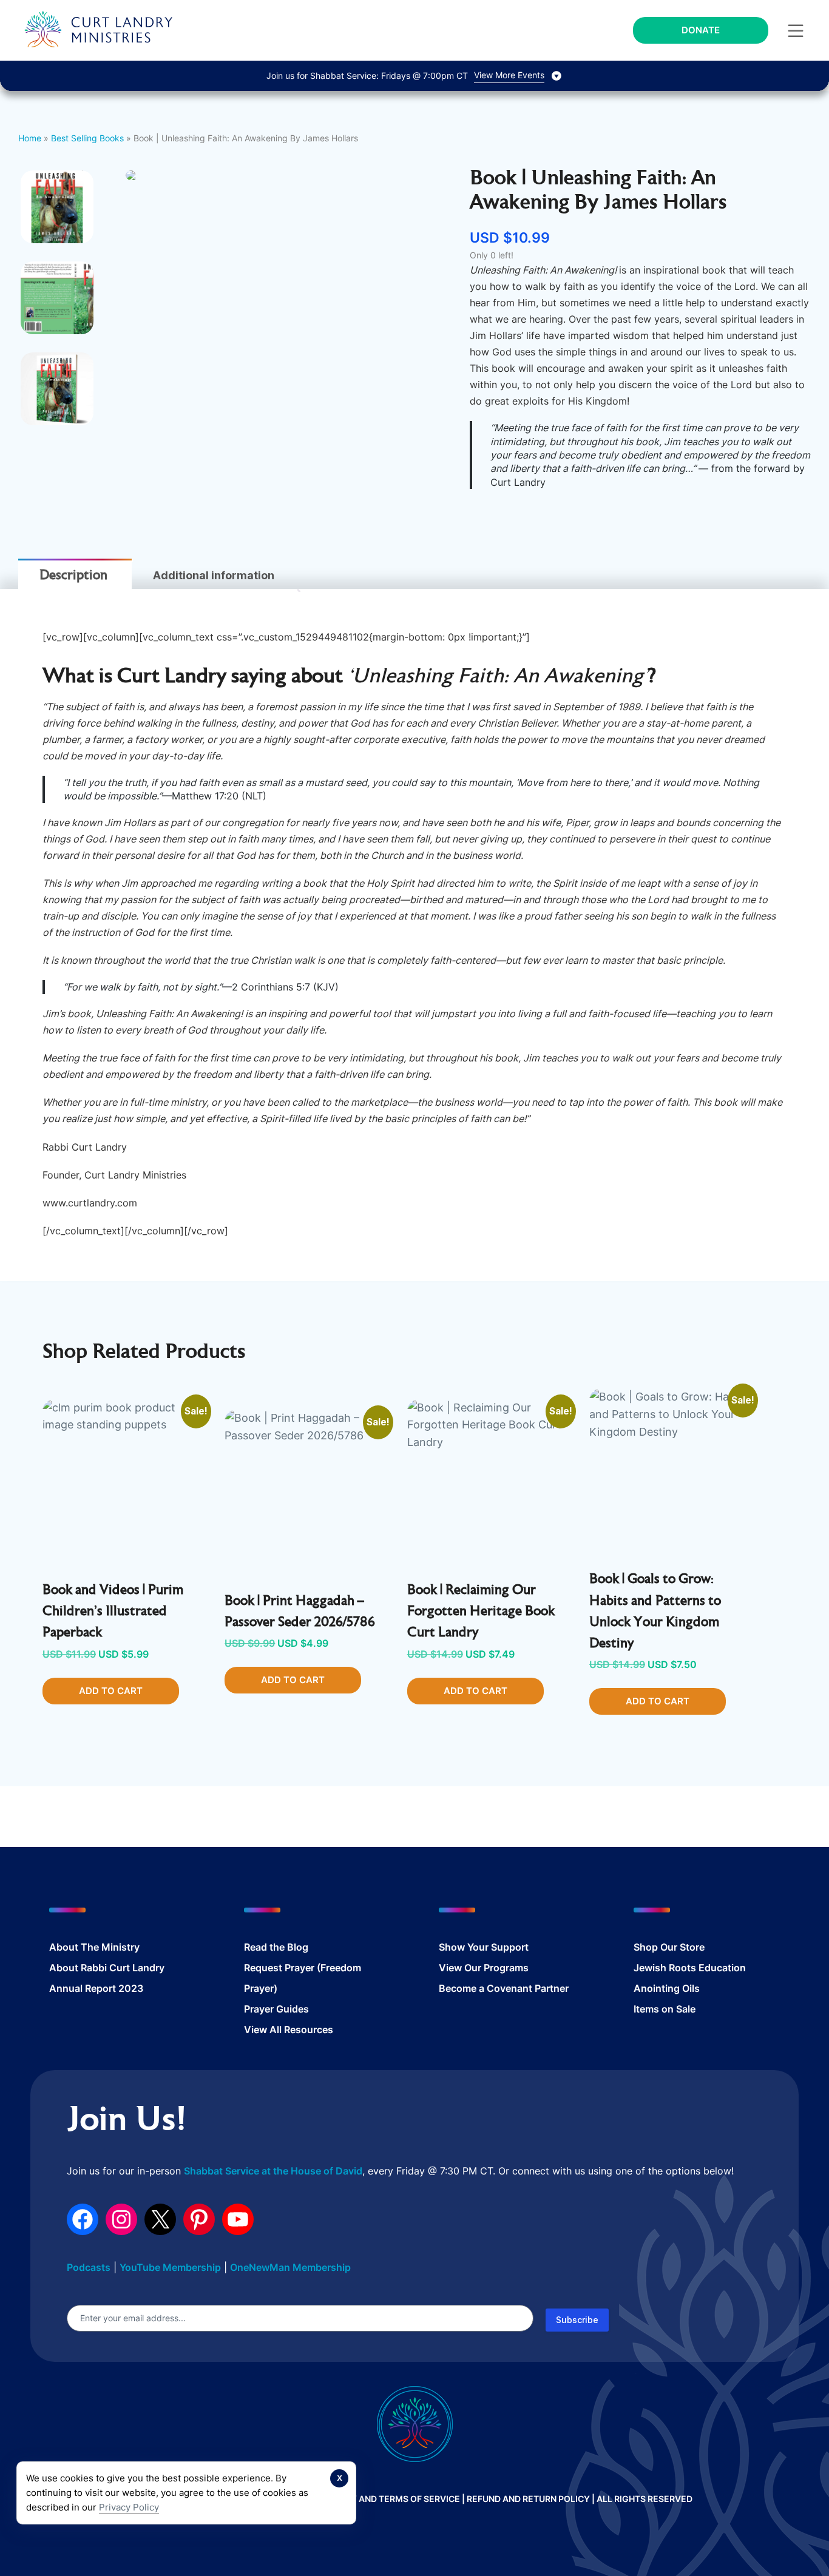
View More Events (509, 75)
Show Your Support (484, 1947)
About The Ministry (94, 1947)
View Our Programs (484, 1968)
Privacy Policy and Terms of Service (373, 2499)
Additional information (214, 575)
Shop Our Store (669, 1947)
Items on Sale (665, 2009)
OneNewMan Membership (290, 2267)
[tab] (73, 576)
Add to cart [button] (111, 1691)
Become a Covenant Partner (504, 1988)
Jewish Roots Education (690, 1968)
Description (73, 576)
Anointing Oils (667, 1988)
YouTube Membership (170, 2267)
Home (30, 138)
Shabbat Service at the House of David (273, 2171)
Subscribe (577, 2320)
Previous (107, 352)
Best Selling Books (87, 138)
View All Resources (289, 2030)
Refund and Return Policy (528, 2499)
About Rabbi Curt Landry (107, 1968)
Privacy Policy (129, 2507)
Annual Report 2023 (96, 1988)
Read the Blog (276, 1947)
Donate (701, 30)
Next (470, 352)
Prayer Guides (276, 2009)
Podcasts (89, 2267)
